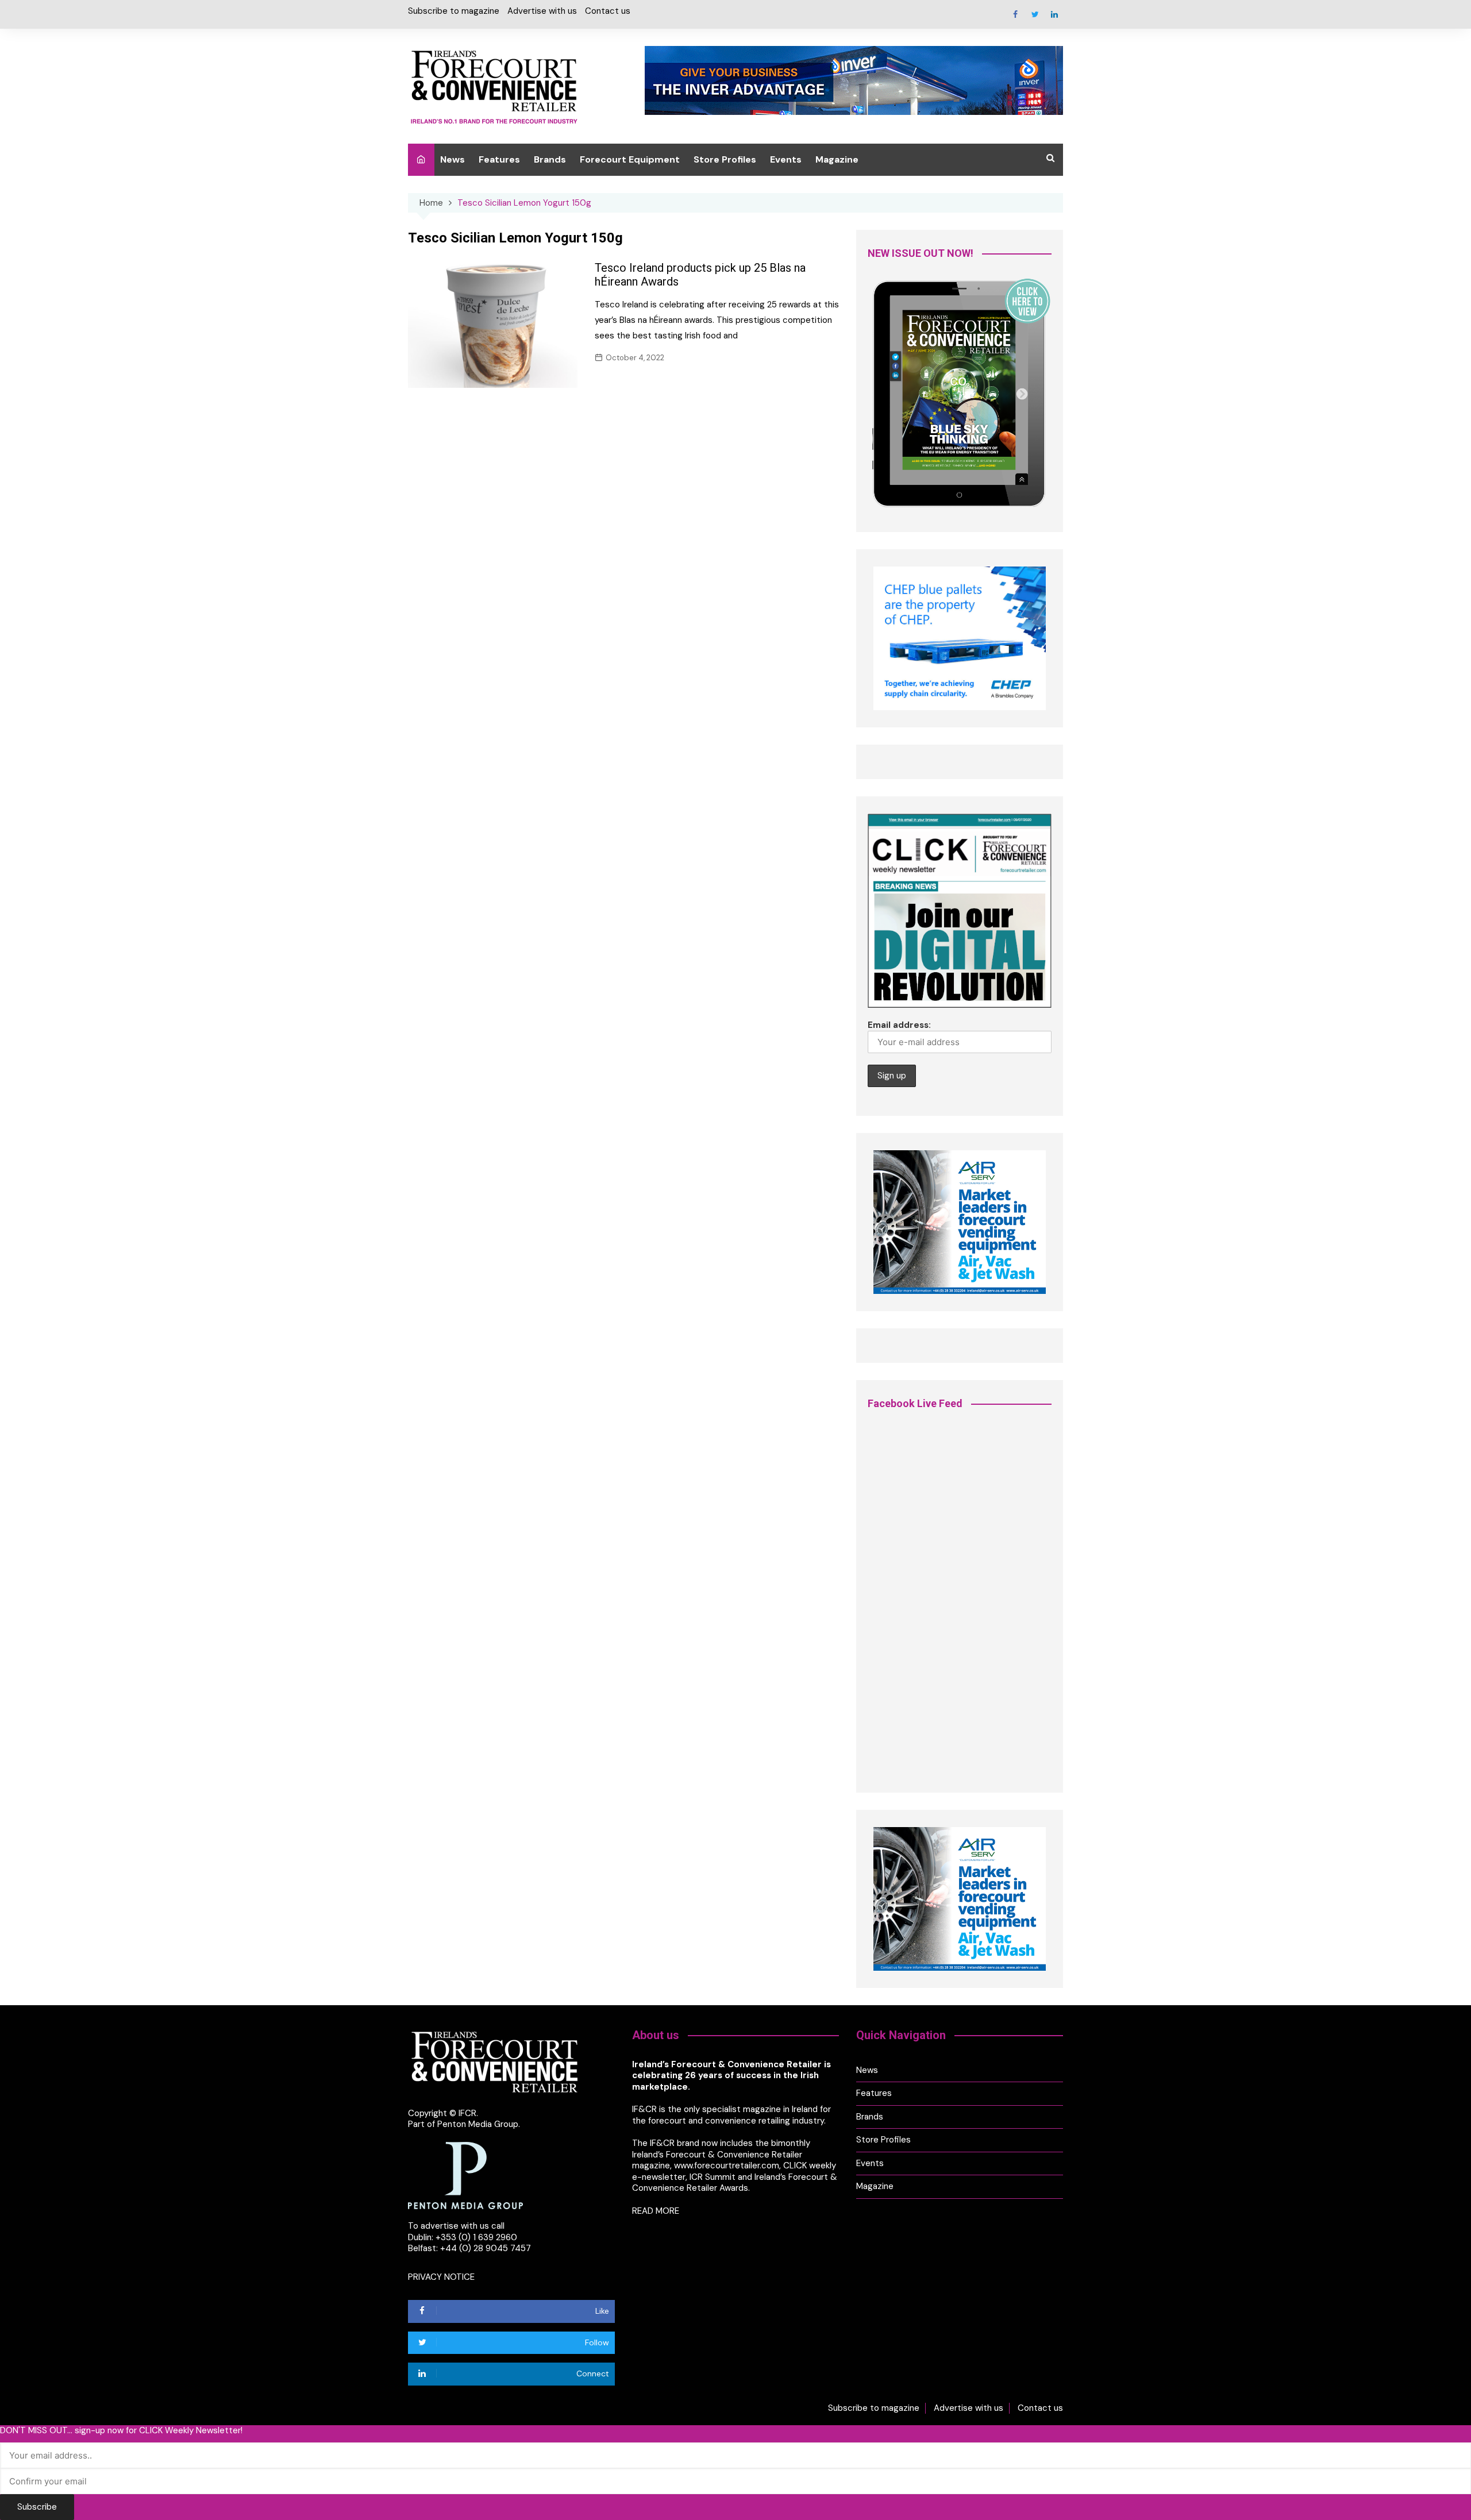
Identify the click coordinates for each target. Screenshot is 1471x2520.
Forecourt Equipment (630, 159)
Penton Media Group (478, 2124)
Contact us (608, 11)
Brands (550, 159)
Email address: (899, 1025)
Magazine (837, 159)
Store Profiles (725, 159)
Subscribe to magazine (454, 11)
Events (786, 159)
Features (499, 159)
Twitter (1035, 14)
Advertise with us (542, 11)
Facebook (1015, 14)
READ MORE (656, 2211)
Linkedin (1054, 14)
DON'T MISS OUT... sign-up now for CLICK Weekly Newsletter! (121, 2431)
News (453, 159)
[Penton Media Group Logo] (465, 2175)
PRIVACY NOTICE (441, 2277)
